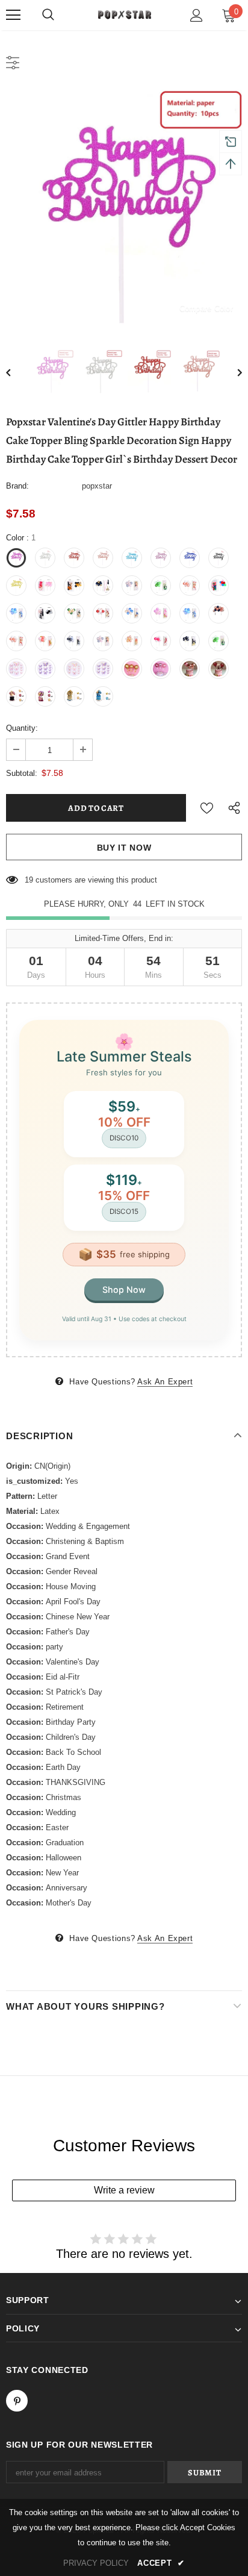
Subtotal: (22, 773)
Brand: (17, 486)
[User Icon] (197, 15)
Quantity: (22, 728)
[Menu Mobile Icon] (13, 15)
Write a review (124, 2190)
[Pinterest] (17, 2401)
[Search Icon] (48, 15)
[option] (124, 208)
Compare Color (206, 308)
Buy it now (124, 848)
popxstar (97, 486)
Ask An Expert (165, 1382)
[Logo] (124, 14)
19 (29, 880)
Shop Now (124, 1290)
